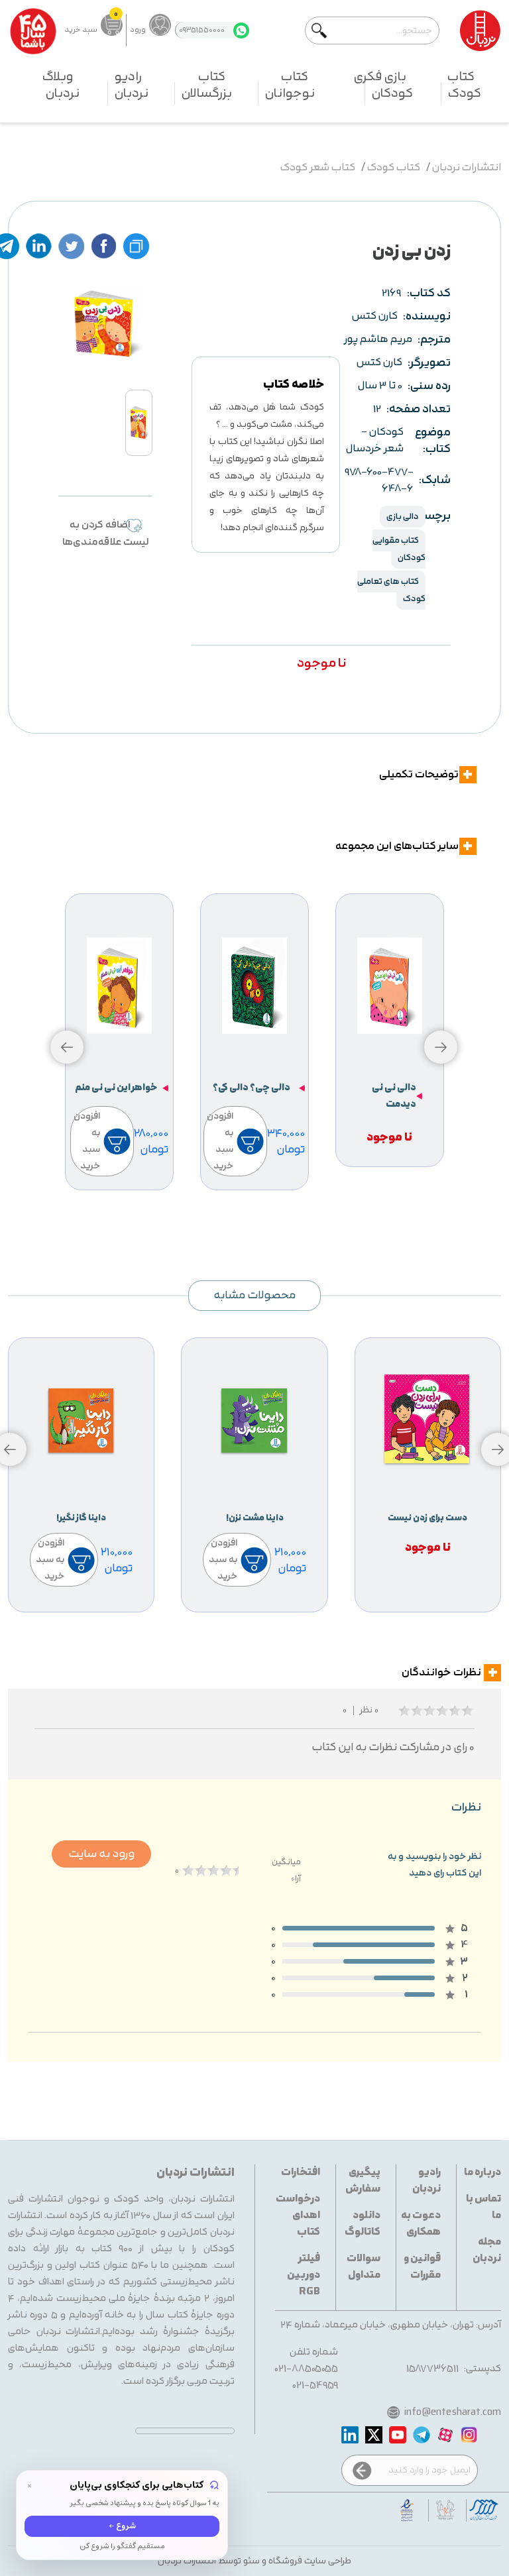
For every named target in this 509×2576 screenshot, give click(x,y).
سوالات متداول (364, 2267)
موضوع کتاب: (433, 441)
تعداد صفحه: (419, 409)
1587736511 (432, 2369)
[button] (67, 1047)
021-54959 (315, 2385)
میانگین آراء (286, 1870)
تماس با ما (483, 2208)
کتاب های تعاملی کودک (391, 590)
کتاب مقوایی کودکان (399, 549)
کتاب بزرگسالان (207, 85)
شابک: (435, 480)
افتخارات (301, 2173)
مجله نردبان (487, 2251)
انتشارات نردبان (467, 168)
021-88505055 (307, 2369)
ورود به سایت (101, 1854)
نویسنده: (427, 316)
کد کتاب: (429, 293)
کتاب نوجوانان (290, 85)
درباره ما (482, 2173)
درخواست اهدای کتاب (298, 2216)
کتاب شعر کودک (318, 168)
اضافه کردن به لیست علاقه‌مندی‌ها (106, 534)
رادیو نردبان (132, 85)
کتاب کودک (464, 85)
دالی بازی (403, 517)
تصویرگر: (429, 363)
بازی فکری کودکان (383, 85)
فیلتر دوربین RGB (304, 2275)
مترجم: (434, 340)
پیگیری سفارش (363, 2181)
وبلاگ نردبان (61, 85)
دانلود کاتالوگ (363, 2224)
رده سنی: (429, 386)
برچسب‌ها (438, 516)
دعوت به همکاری (421, 2224)
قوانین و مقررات (422, 2267)
